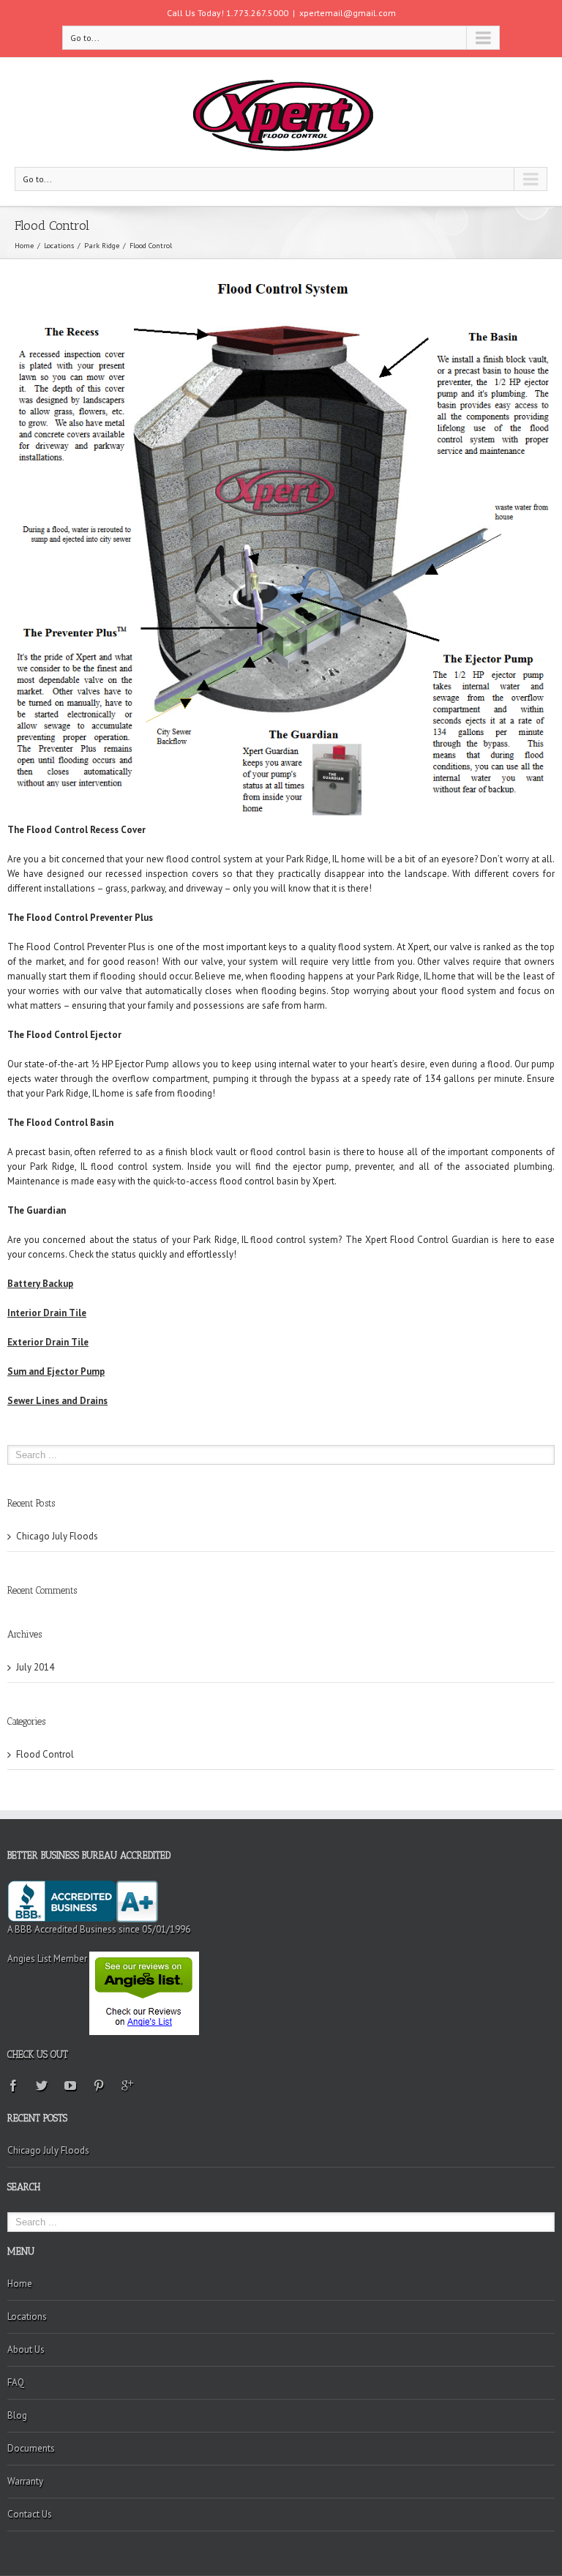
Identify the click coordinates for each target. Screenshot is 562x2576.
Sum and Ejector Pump (56, 1371)
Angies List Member (48, 1959)
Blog (17, 2415)
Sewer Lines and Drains (57, 1401)
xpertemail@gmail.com (348, 13)
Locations (59, 246)
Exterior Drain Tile (48, 1342)
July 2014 (35, 1667)
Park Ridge (102, 246)
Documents (31, 2448)
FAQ (16, 2382)
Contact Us (30, 2514)
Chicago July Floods (57, 1536)
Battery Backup (40, 1284)
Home (24, 246)
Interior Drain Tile (47, 1313)
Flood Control (45, 1754)
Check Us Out (38, 2054)
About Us (26, 2349)
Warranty (25, 2481)
